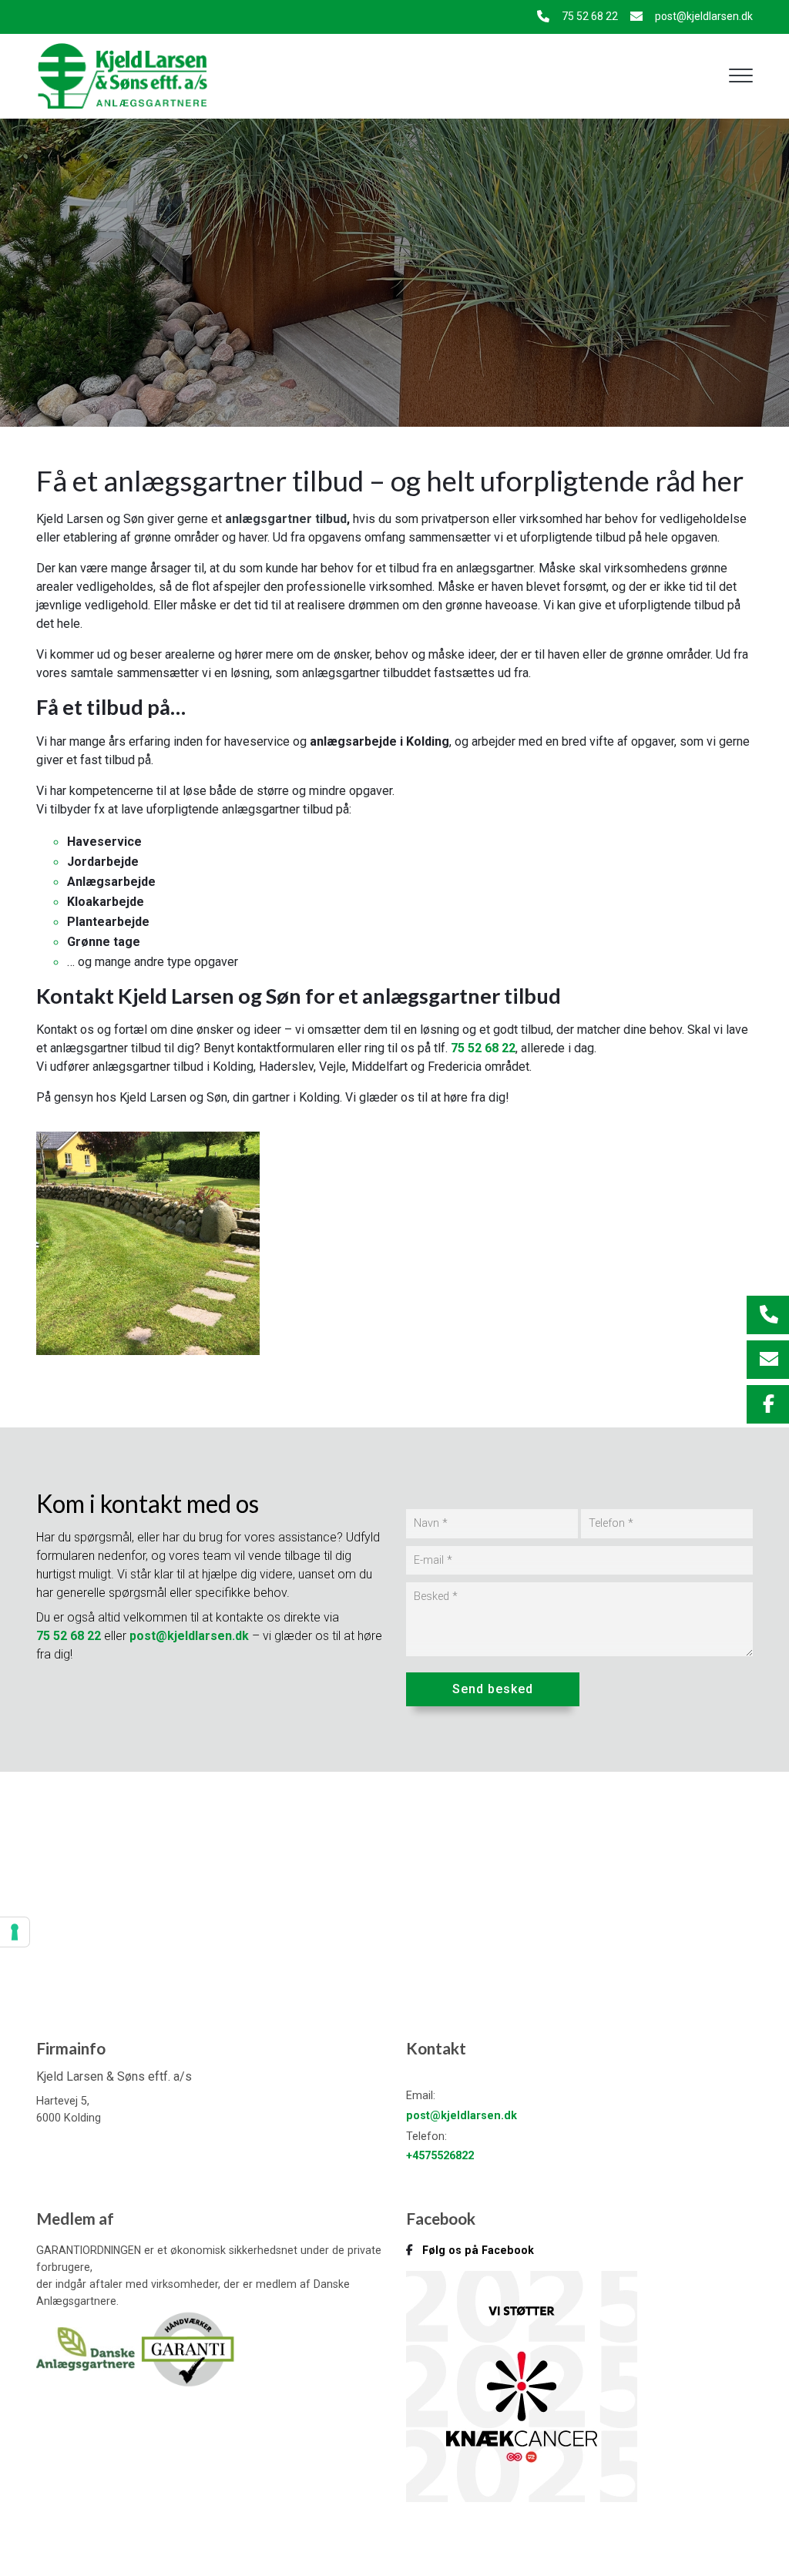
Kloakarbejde (106, 902)
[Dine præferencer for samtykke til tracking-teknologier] (15, 1932)
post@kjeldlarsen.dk (704, 16)
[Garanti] (187, 2348)
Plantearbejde (108, 922)
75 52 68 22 (590, 16)
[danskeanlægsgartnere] (87, 2348)
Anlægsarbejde (111, 882)
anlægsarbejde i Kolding (379, 741)
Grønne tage (104, 942)
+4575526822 (440, 2156)
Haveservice (104, 842)
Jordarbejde (103, 862)
